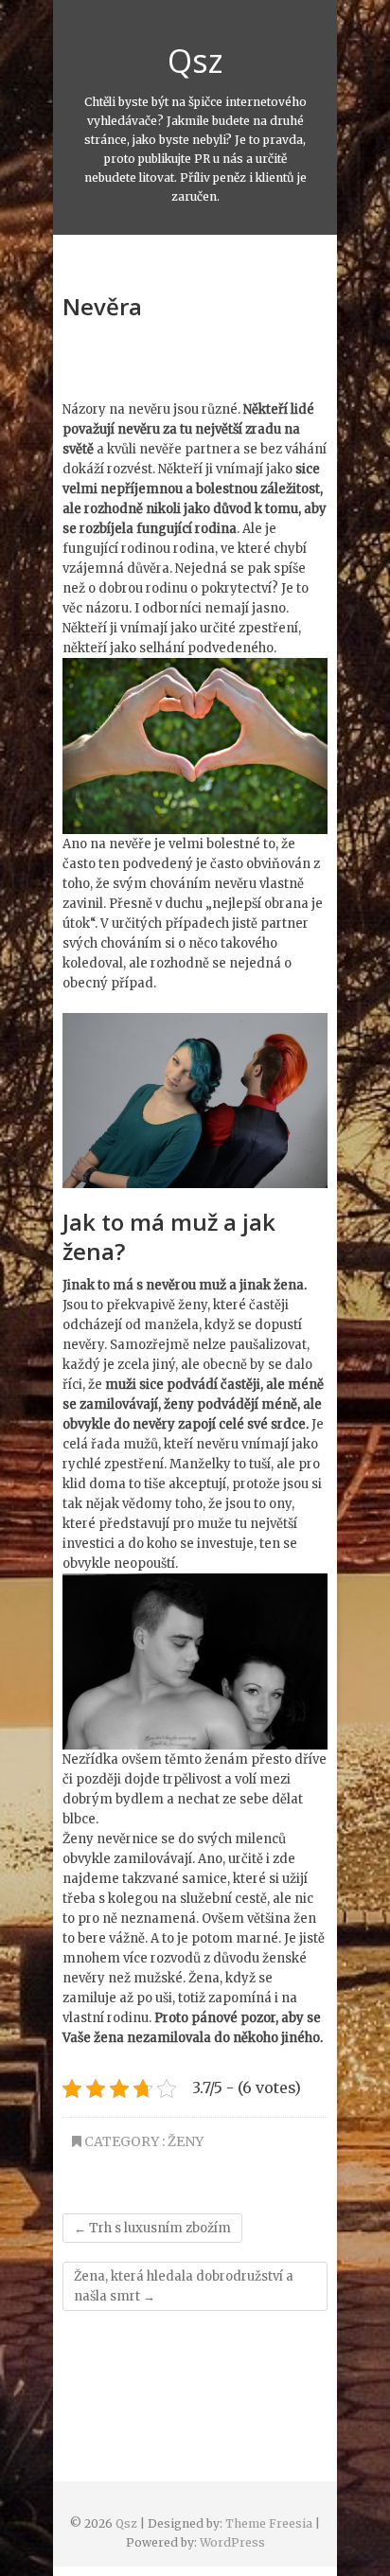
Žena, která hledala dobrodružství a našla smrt (184, 2286)
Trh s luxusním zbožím (152, 2228)
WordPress (232, 2542)
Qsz (195, 61)
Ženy (186, 2141)
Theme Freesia (269, 2523)
